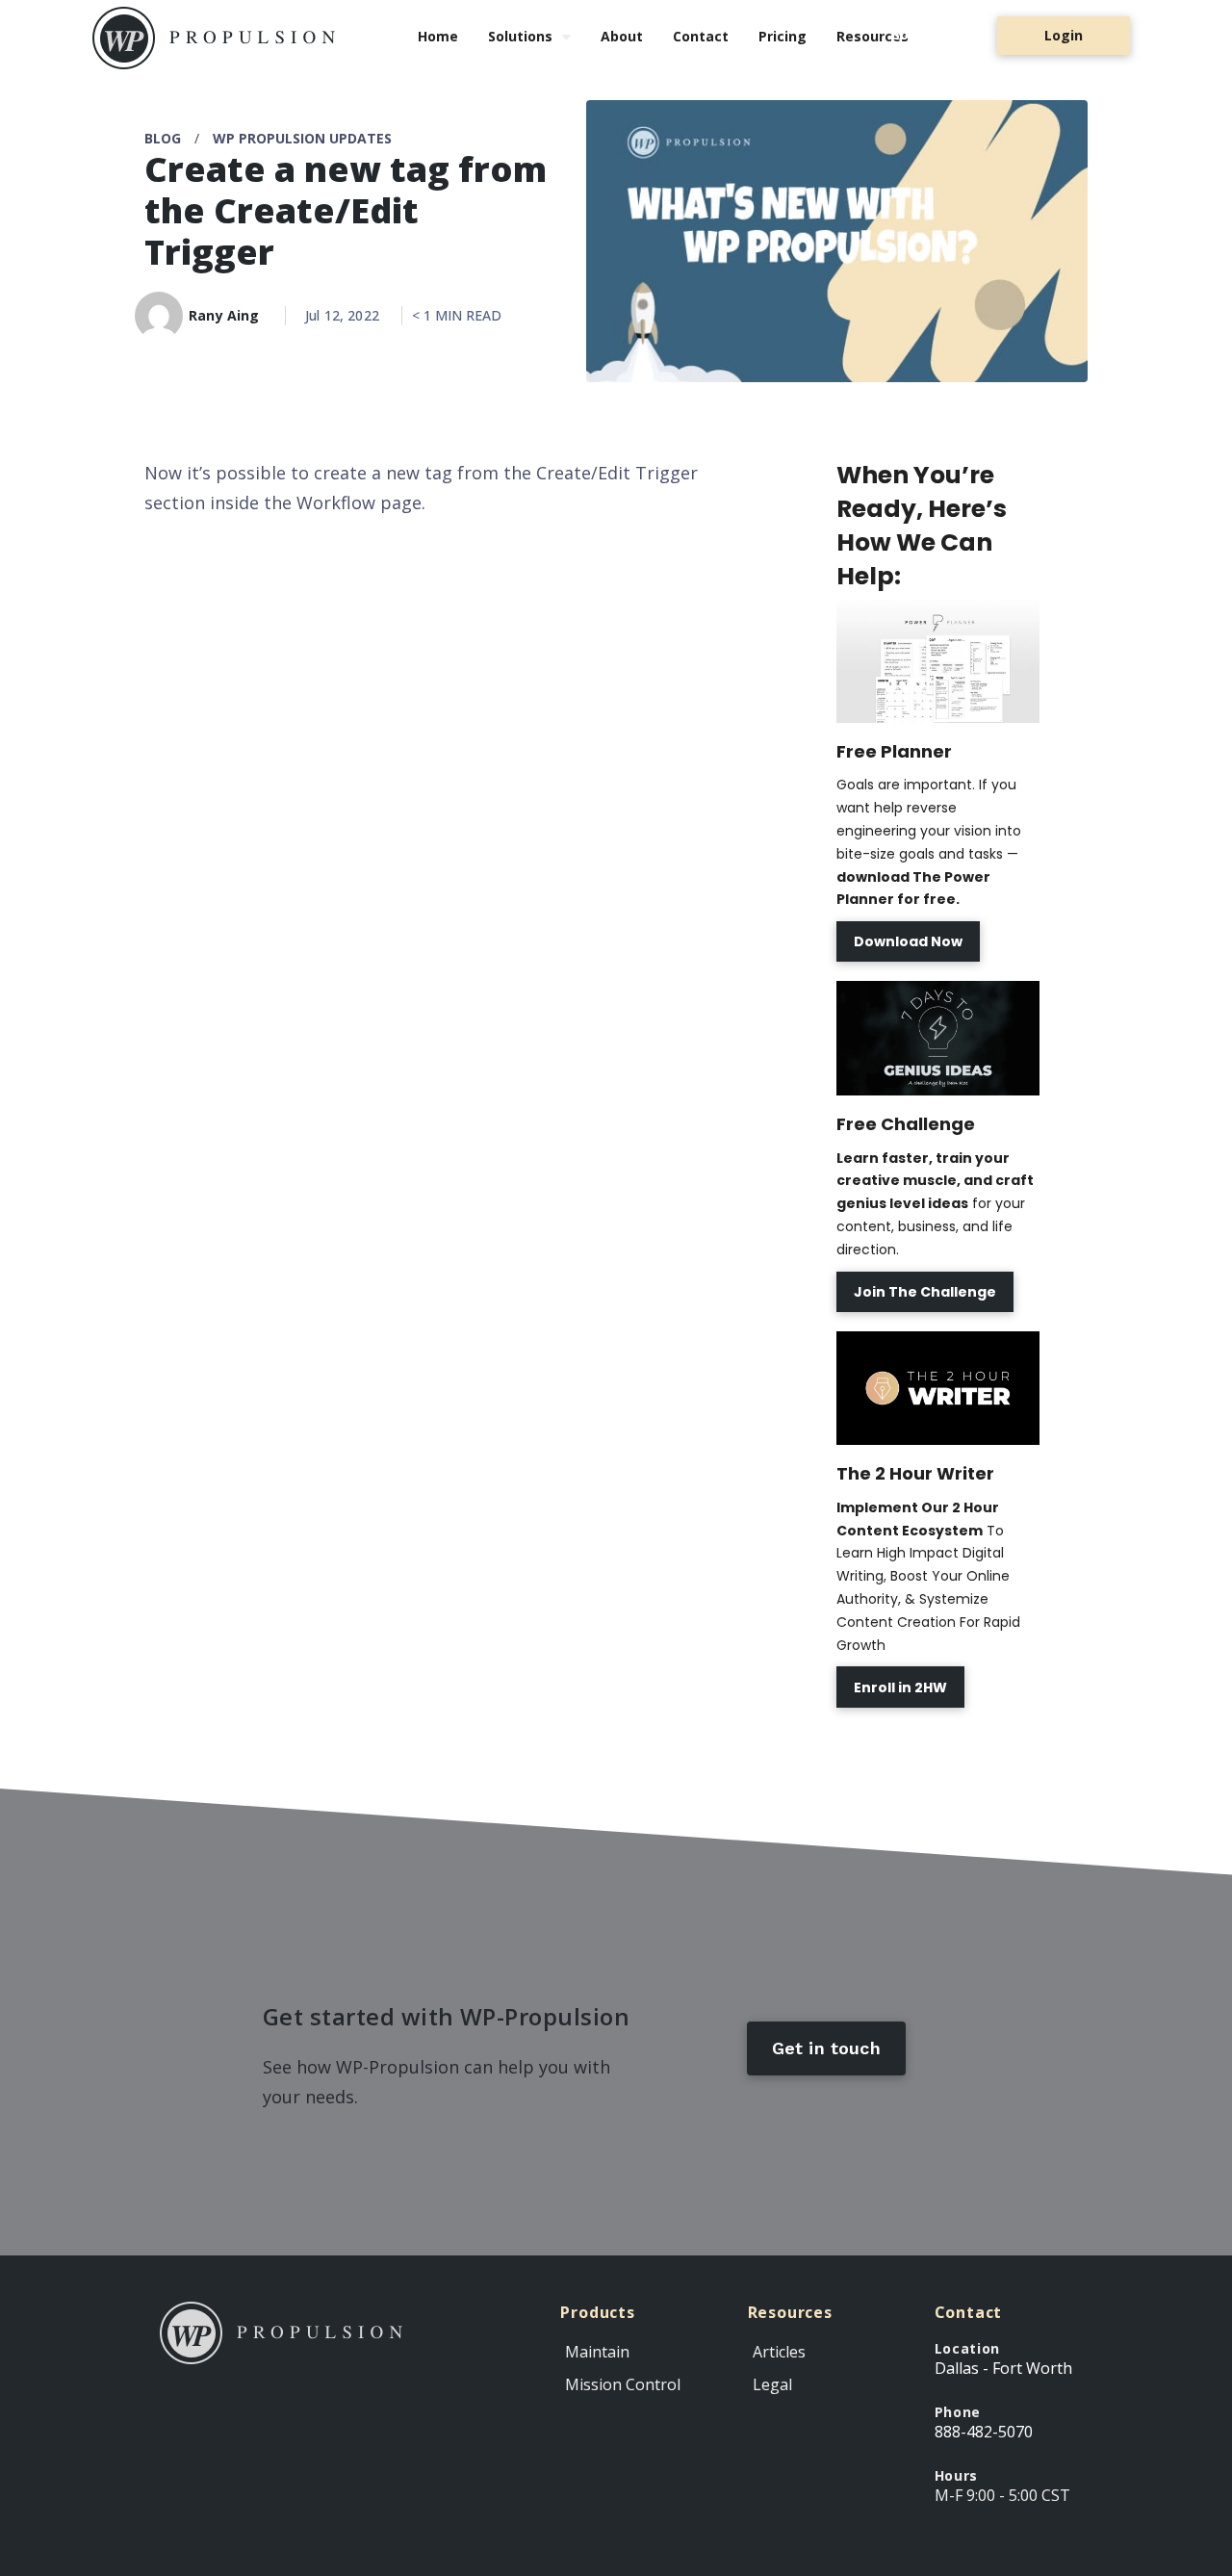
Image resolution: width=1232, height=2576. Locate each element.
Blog (163, 138)
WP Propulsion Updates (302, 138)
